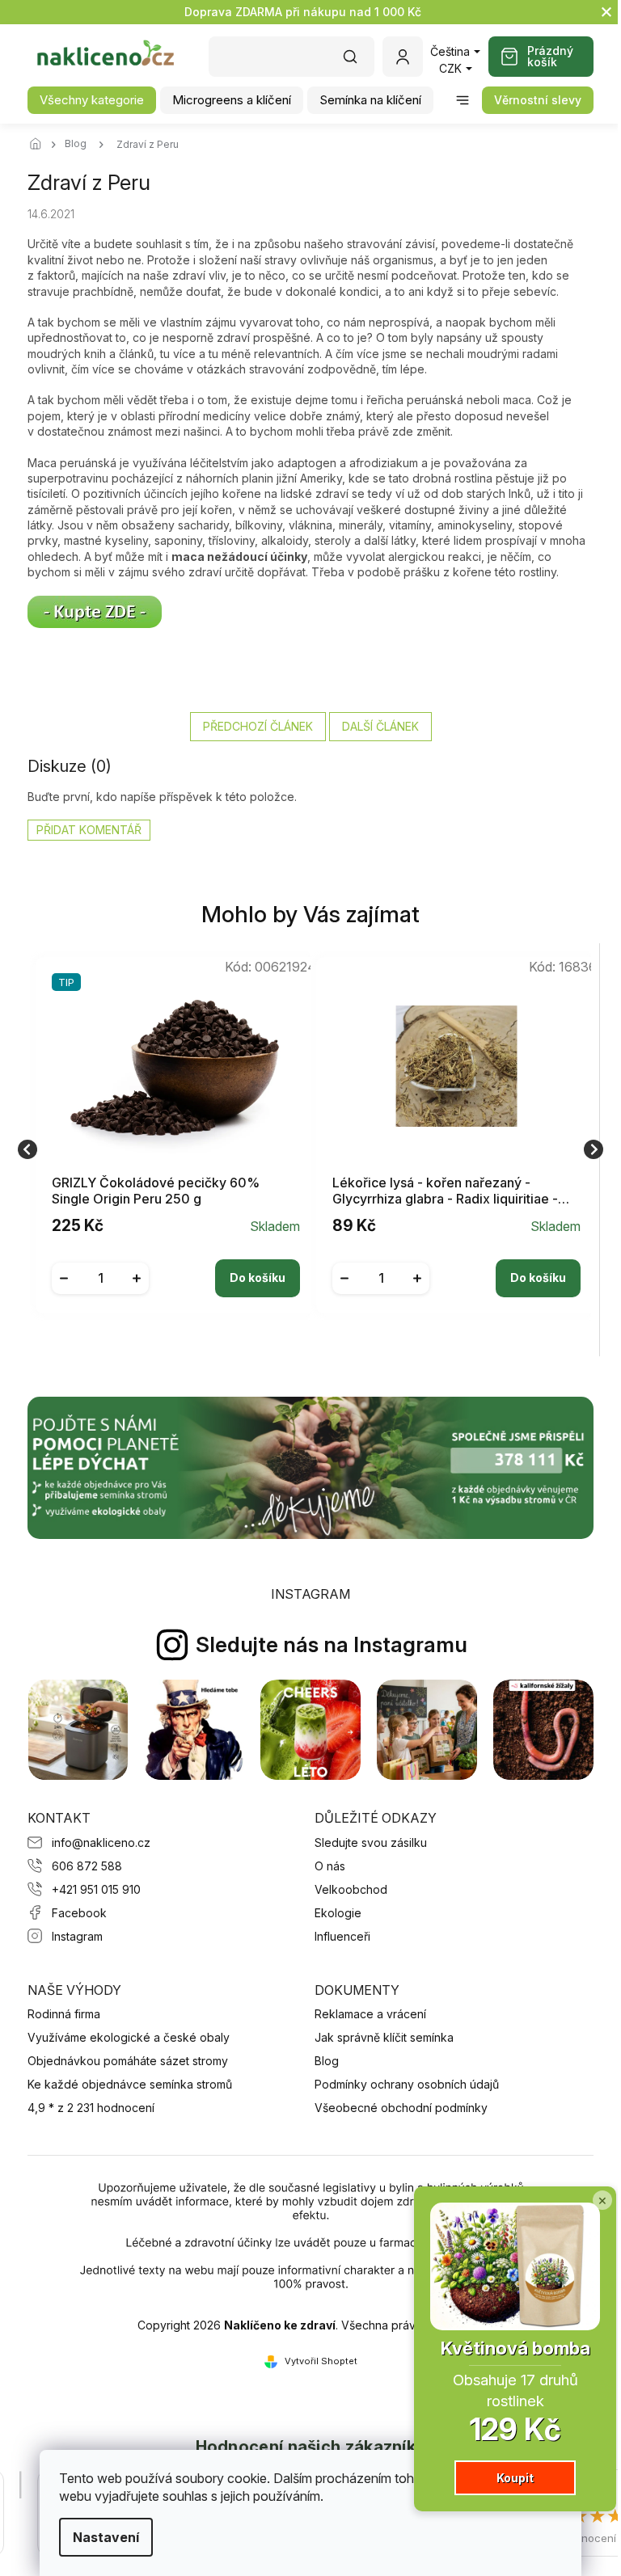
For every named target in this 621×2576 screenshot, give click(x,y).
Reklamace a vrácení (370, 2014)
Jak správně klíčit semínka (384, 2037)
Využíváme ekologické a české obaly (129, 2037)
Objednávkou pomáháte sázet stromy (128, 2061)
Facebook (79, 1913)
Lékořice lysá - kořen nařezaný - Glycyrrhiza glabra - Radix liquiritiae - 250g (445, 1191)
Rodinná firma (64, 2014)
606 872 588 (87, 1866)
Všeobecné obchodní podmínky (401, 2108)
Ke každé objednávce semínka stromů (130, 2084)
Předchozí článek (258, 726)
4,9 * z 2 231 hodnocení (91, 2108)
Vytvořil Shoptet (321, 2361)
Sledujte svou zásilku (371, 1842)
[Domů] (40, 145)
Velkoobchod (351, 1889)
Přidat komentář (89, 830)
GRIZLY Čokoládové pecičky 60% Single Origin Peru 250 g (156, 1191)
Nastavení (100, 2537)
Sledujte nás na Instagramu (332, 1644)
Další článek (380, 726)
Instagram (77, 1936)
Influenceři (342, 1936)
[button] (176, 1266)
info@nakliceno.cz (101, 1842)
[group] (170, 1150)
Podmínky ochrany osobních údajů (407, 2084)
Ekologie (338, 1913)
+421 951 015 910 (96, 1889)
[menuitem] (92, 100)
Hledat (358, 62)
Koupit (503, 2478)
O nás (330, 1866)
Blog (327, 2061)
